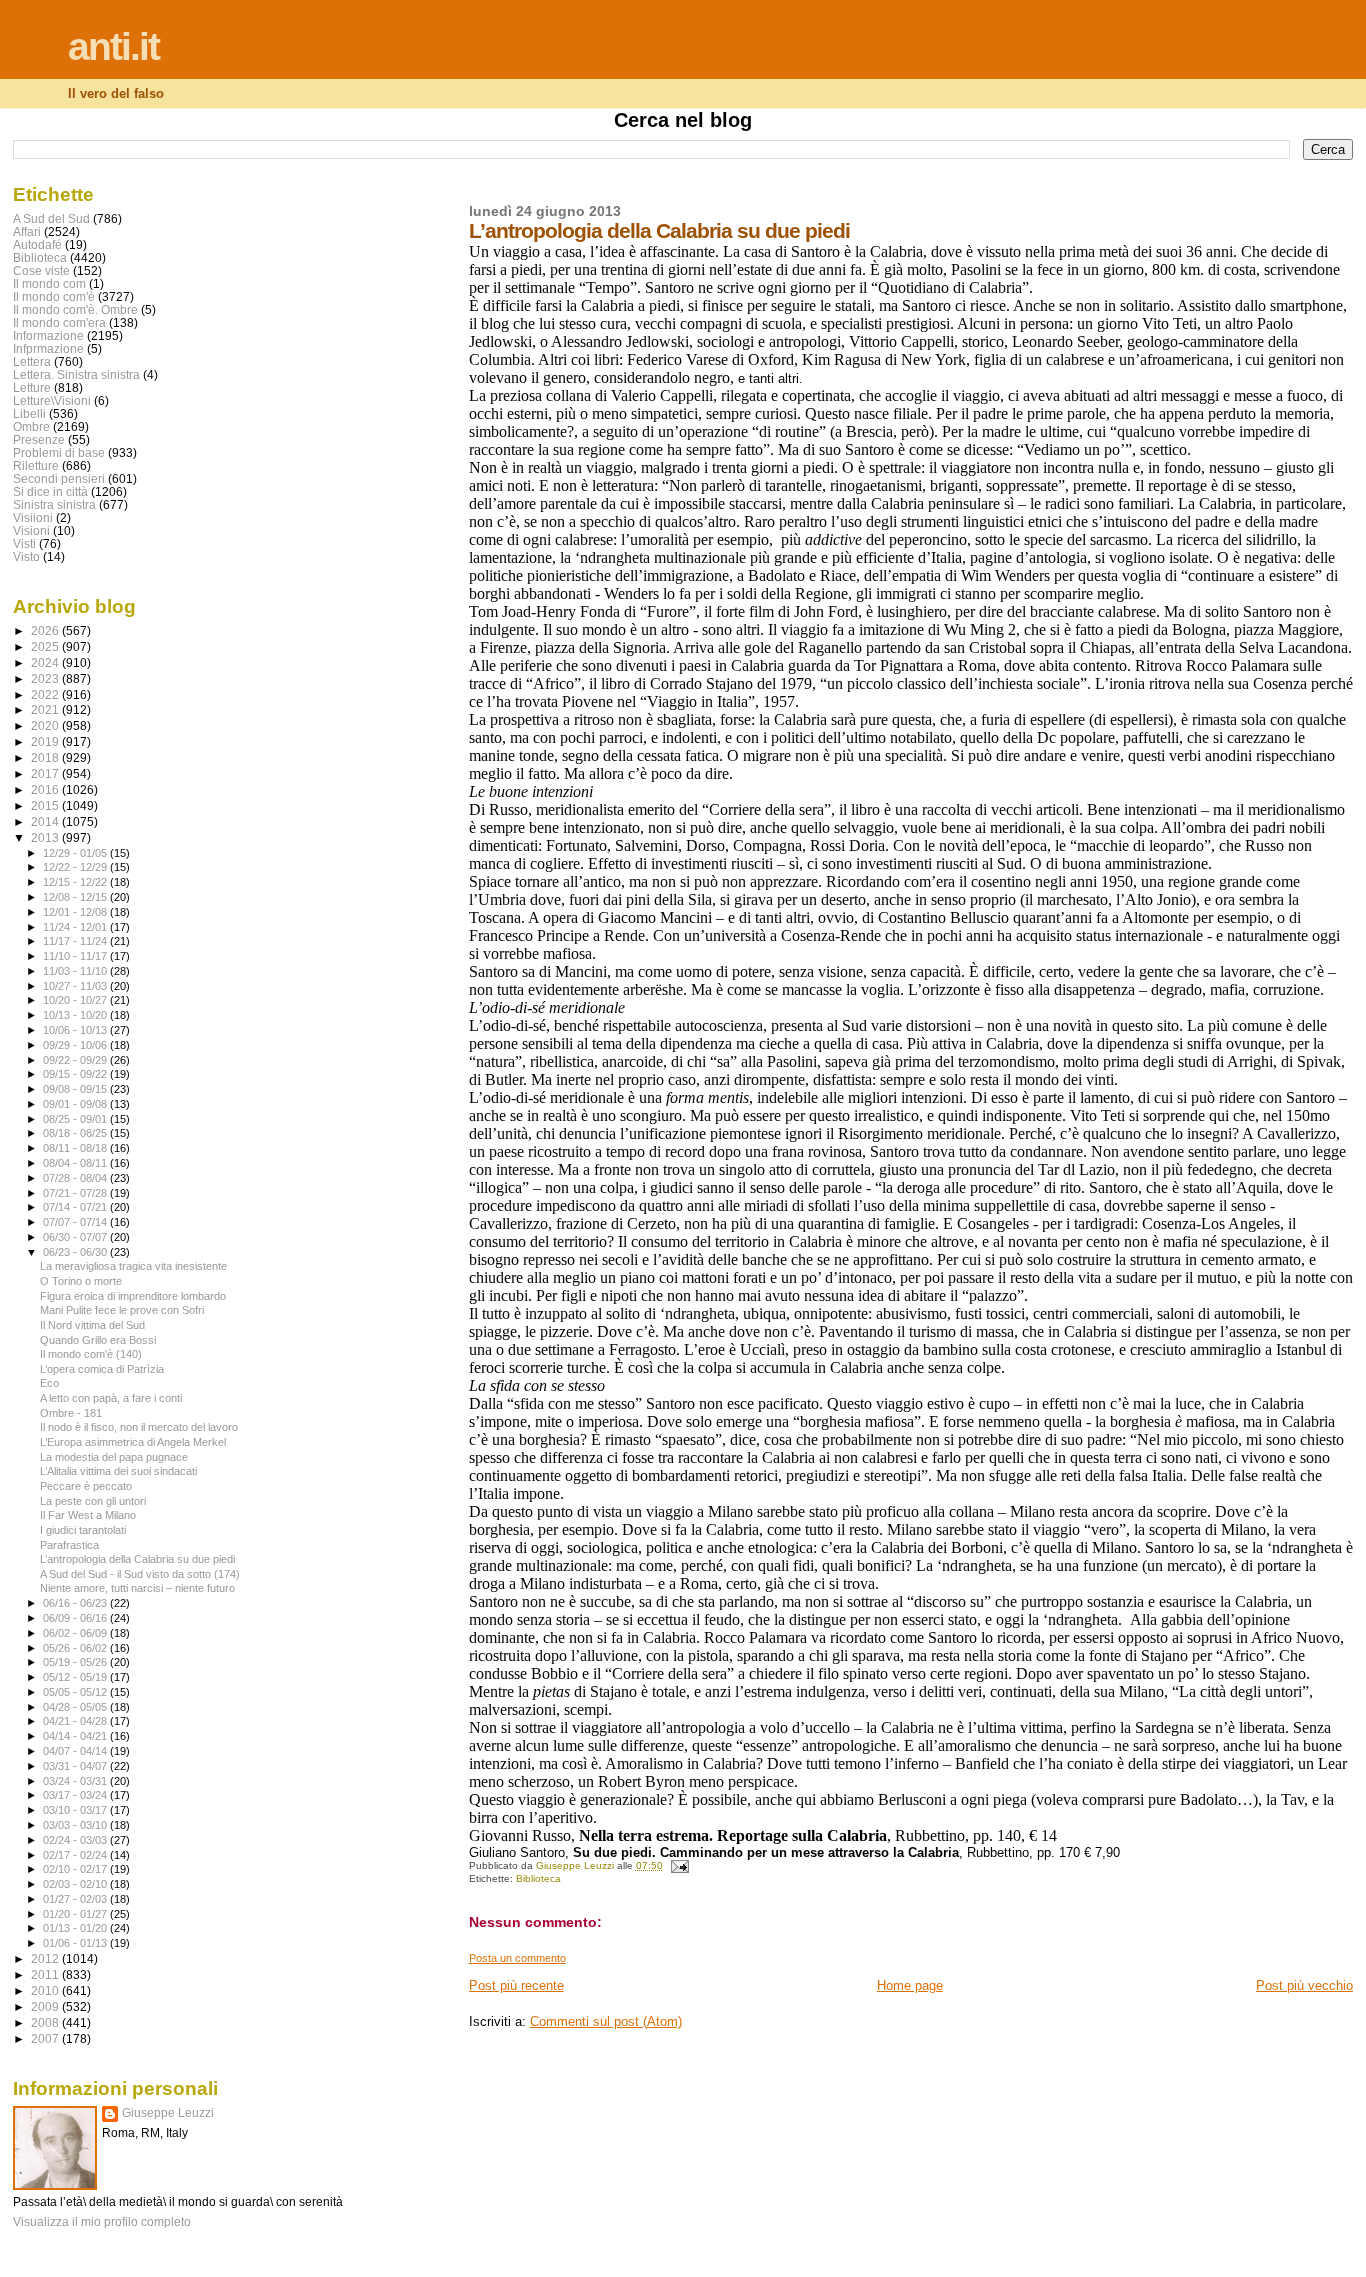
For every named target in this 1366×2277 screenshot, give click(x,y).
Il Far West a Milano (88, 1515)
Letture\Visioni (52, 400)
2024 (46, 662)
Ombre (31, 426)
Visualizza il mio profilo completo (102, 2222)
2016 (46, 789)
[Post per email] (679, 1865)
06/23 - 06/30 (76, 1252)
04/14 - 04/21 (76, 1736)
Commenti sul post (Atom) (606, 2021)
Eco (49, 1383)
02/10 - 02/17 (76, 1869)
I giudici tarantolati (83, 1530)
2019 (46, 741)
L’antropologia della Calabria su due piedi (137, 1559)
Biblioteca (538, 1878)
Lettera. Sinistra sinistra (76, 374)
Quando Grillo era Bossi (98, 1340)
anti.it (113, 46)
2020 (46, 725)
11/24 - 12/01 (76, 927)
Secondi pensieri (59, 478)
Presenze (39, 439)
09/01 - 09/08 (76, 1104)
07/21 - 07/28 (76, 1193)
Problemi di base (59, 452)
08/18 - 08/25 (76, 1133)
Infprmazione (48, 348)
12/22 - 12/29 (76, 867)
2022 (46, 694)
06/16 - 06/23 (76, 1603)
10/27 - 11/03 (76, 986)
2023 (46, 678)
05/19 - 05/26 (76, 1662)
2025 (46, 646)
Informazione (48, 335)
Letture (32, 387)
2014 (46, 821)
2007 (46, 2038)
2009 (46, 2006)
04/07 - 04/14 (76, 1751)
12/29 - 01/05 (76, 853)
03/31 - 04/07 (76, 1766)
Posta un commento (517, 1958)
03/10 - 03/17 (76, 1810)
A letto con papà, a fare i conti (111, 1398)
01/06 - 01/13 (76, 1943)
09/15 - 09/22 (76, 1074)
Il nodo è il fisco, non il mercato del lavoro (139, 1427)
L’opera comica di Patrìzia (102, 1369)
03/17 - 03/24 (76, 1795)
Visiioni (33, 517)
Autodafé (37, 244)
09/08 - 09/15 (76, 1089)
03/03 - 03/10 (76, 1825)
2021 (46, 709)
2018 (46, 757)
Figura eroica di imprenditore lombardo (133, 1296)
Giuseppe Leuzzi (168, 2113)
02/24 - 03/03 (76, 1840)
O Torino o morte (81, 1281)
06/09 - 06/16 (76, 1618)
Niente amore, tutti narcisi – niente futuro (137, 1588)
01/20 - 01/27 (76, 1914)
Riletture (36, 465)
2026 (46, 630)
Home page (910, 1985)
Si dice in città (50, 491)
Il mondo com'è (54, 296)
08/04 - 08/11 (76, 1163)
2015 (46, 805)
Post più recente (516, 1985)
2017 (46, 773)
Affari (27, 231)
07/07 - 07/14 (76, 1222)
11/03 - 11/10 (76, 971)
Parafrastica (69, 1545)
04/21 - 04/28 (76, 1721)
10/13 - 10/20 (76, 1015)
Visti (24, 543)
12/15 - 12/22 (76, 882)
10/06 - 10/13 (76, 1030)
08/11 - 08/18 (76, 1148)
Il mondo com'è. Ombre (75, 309)
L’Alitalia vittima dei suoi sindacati (118, 1471)
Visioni (31, 530)
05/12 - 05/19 (76, 1677)
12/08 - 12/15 (76, 897)
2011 (46, 1974)
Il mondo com (49, 283)
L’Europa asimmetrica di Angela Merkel (133, 1442)
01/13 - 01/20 (76, 1928)
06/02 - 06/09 (76, 1633)
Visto (26, 556)
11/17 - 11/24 (76, 941)
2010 (46, 1990)
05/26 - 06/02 (76, 1648)
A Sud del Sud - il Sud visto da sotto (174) (140, 1574)
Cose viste (41, 270)
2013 (46, 837)
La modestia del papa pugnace (114, 1457)
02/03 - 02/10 (76, 1884)
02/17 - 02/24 (76, 1855)
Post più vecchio (1304, 1985)
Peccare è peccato (86, 1486)
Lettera (32, 361)
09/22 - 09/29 (76, 1060)
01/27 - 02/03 (76, 1899)
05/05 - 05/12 (76, 1692)
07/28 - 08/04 (76, 1178)
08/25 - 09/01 (76, 1119)
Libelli (29, 413)
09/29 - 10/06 (76, 1045)
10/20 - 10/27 (76, 1000)
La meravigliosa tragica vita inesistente (133, 1266)
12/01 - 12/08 (76, 912)
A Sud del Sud (51, 218)
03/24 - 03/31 (76, 1781)
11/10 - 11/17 (76, 956)
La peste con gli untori (93, 1501)
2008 (46, 2022)
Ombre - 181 (71, 1413)
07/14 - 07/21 (76, 1207)
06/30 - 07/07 (76, 1237)
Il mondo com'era (59, 322)
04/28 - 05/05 (76, 1707)
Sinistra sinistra (54, 504)
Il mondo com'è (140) (91, 1354)
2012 (46, 1958)
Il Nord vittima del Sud (92, 1325)
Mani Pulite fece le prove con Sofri (122, 1310)
